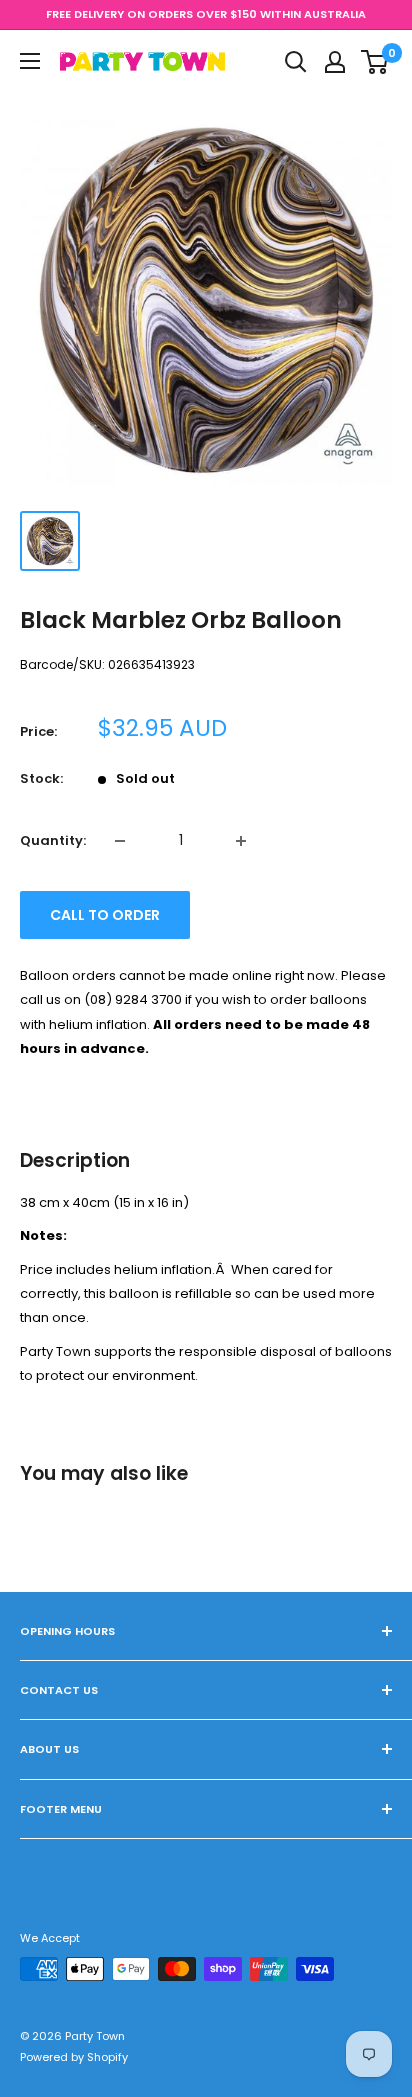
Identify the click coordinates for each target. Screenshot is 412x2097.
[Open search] (296, 62)
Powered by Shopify (74, 2057)
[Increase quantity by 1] (241, 841)
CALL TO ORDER (105, 915)
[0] (375, 62)
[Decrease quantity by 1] (120, 841)
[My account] (335, 62)
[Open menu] (30, 61)
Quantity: (53, 840)
